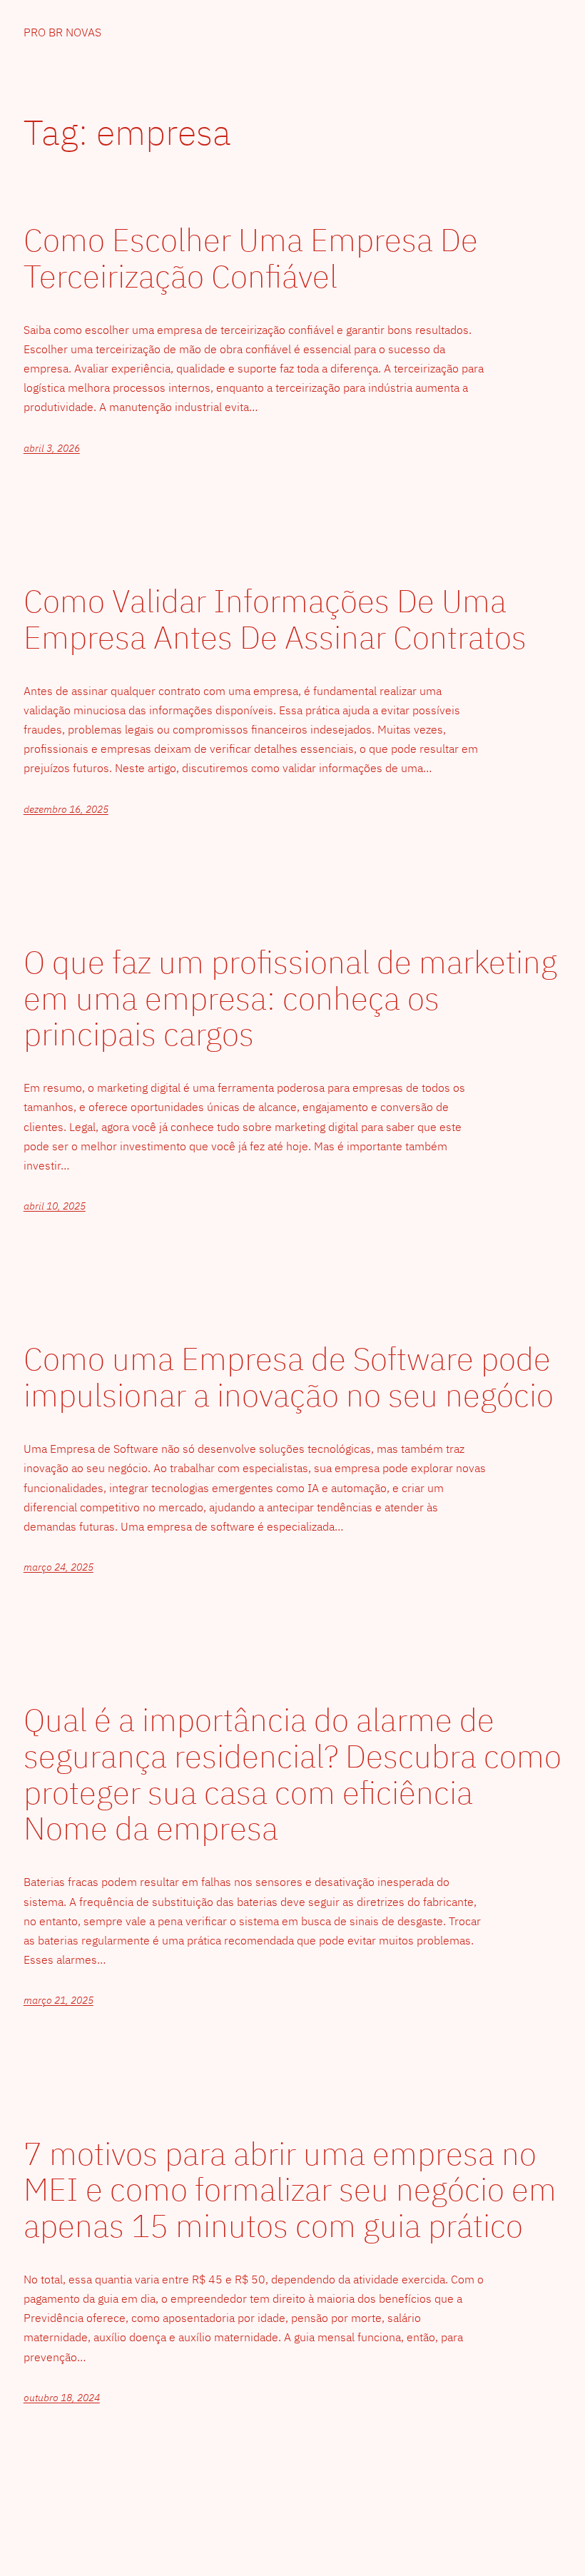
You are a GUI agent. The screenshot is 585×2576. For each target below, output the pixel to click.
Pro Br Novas (62, 32)
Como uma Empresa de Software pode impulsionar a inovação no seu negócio (289, 1377)
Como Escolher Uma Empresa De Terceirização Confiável (251, 258)
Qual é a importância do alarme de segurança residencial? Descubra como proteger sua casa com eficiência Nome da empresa (292, 1774)
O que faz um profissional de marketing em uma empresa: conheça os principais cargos (290, 998)
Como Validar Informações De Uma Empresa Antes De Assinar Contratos (275, 619)
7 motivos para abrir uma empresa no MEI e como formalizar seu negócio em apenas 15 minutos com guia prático (290, 2190)
